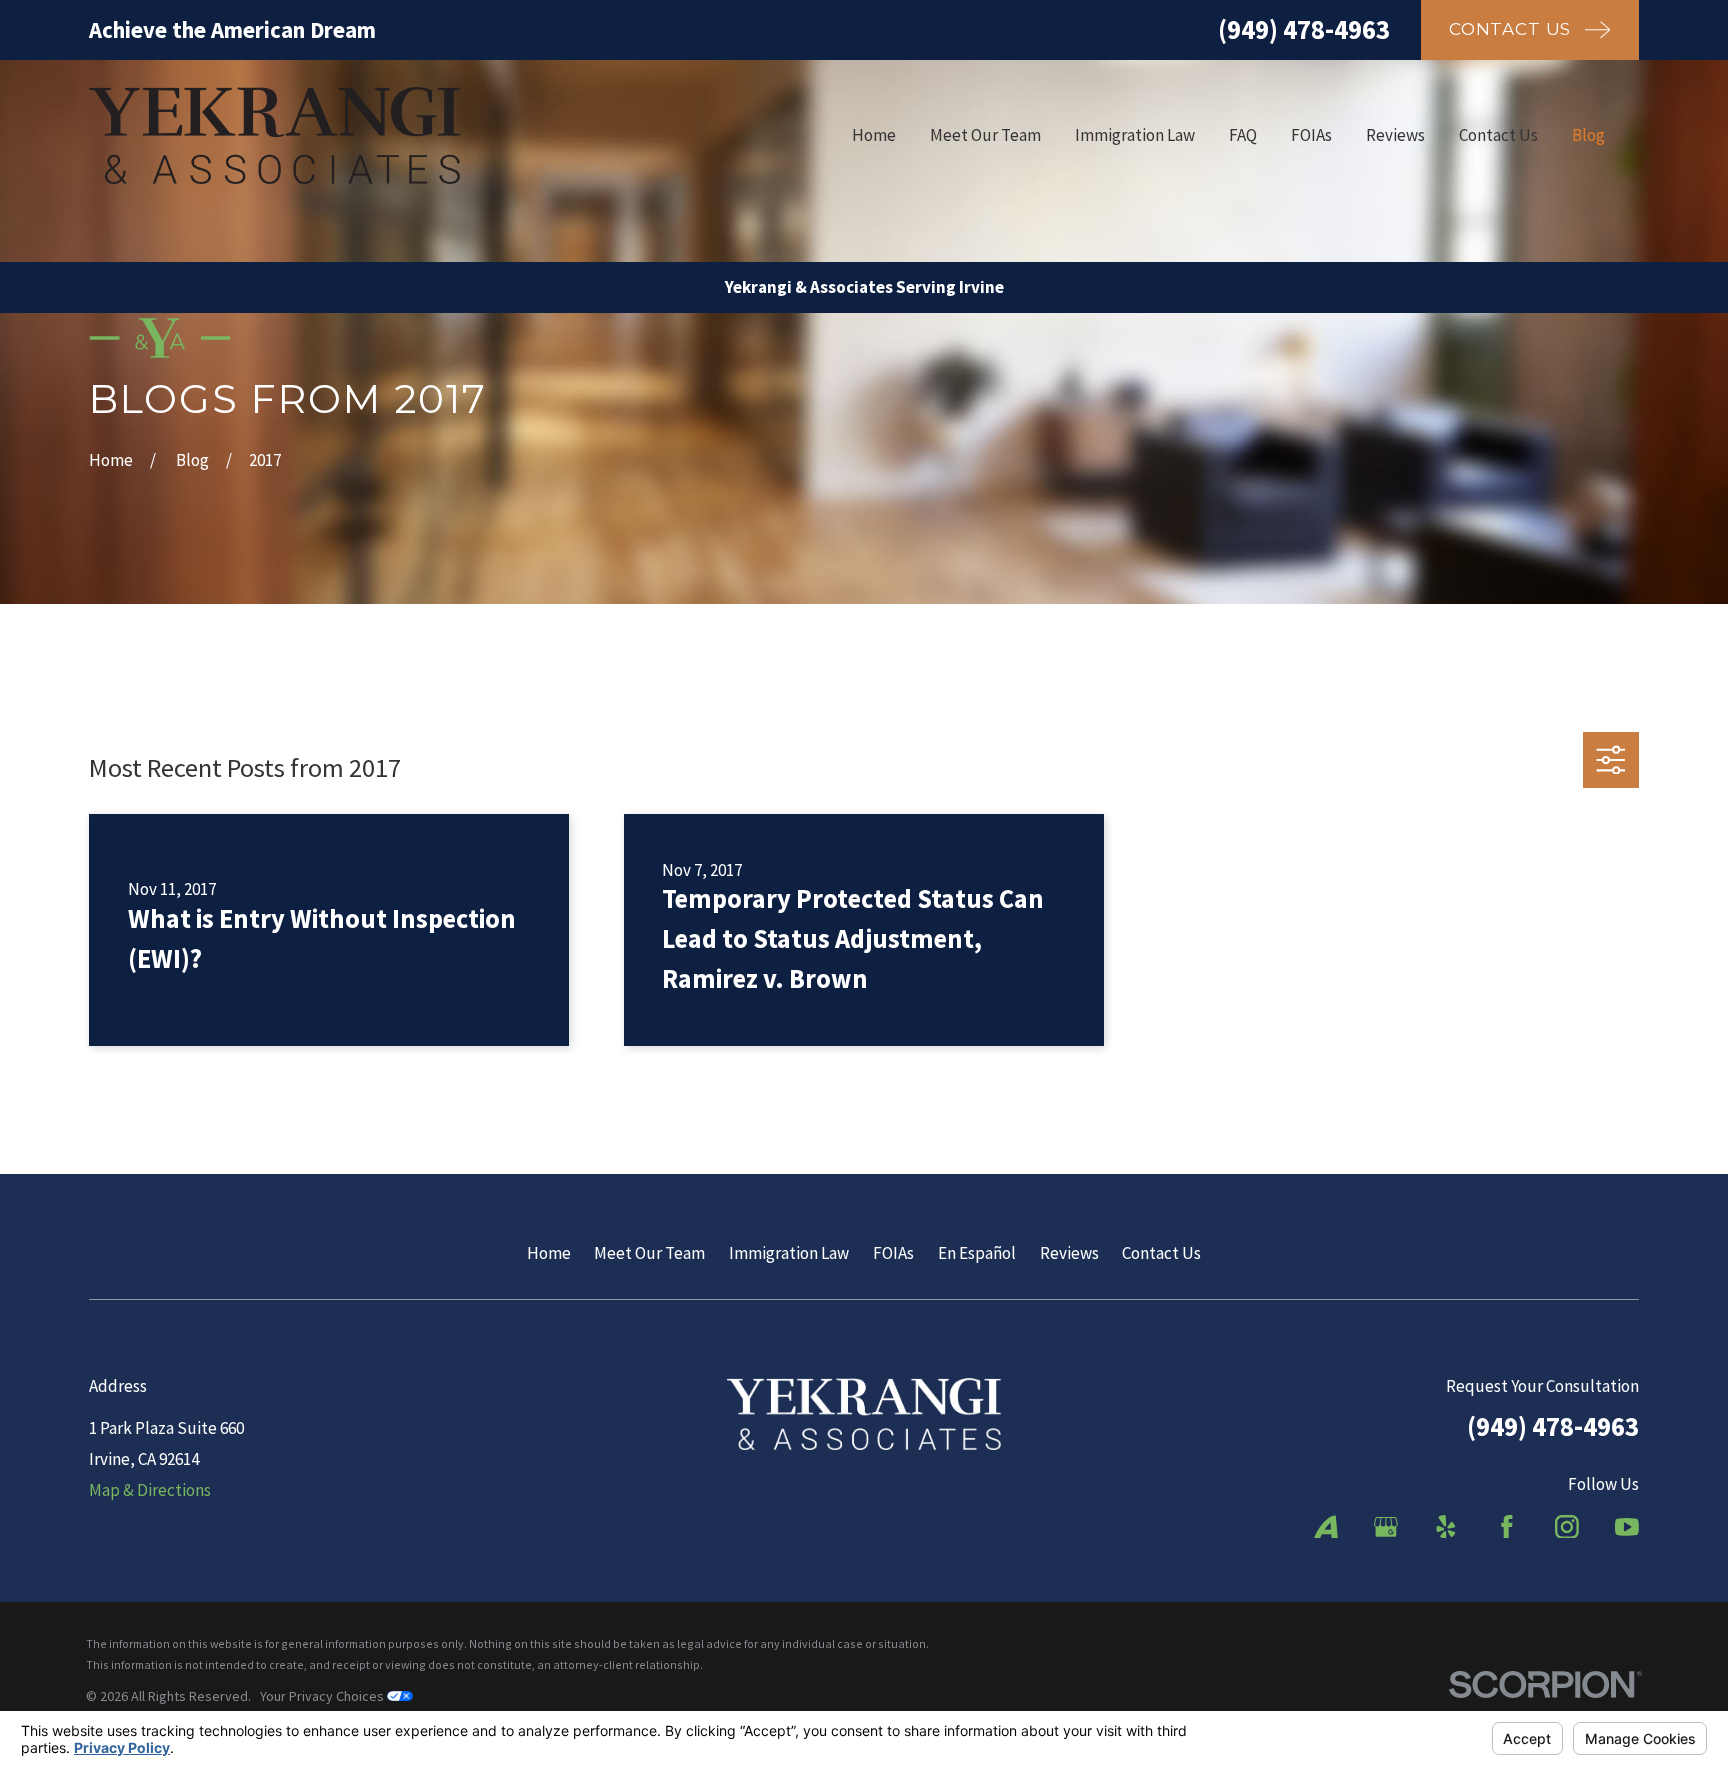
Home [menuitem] (874, 135)
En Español (977, 1253)
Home (549, 1253)
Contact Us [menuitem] (1498, 135)
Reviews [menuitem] (1395, 135)
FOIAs (893, 1253)
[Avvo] (1326, 1527)
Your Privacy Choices (323, 1696)
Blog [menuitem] (1588, 135)
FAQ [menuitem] (1243, 135)
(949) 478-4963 (1304, 29)
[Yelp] (1446, 1527)
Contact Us (1161, 1253)
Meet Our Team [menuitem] (985, 135)
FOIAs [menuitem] (1311, 135)
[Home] (274, 135)
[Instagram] (1567, 1527)
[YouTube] (1627, 1527)
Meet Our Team (649, 1253)
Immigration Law (789, 1253)
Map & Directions (150, 1490)
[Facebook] (1507, 1527)
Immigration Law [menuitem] (1135, 135)
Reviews (1069, 1253)
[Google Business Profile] (1386, 1527)
